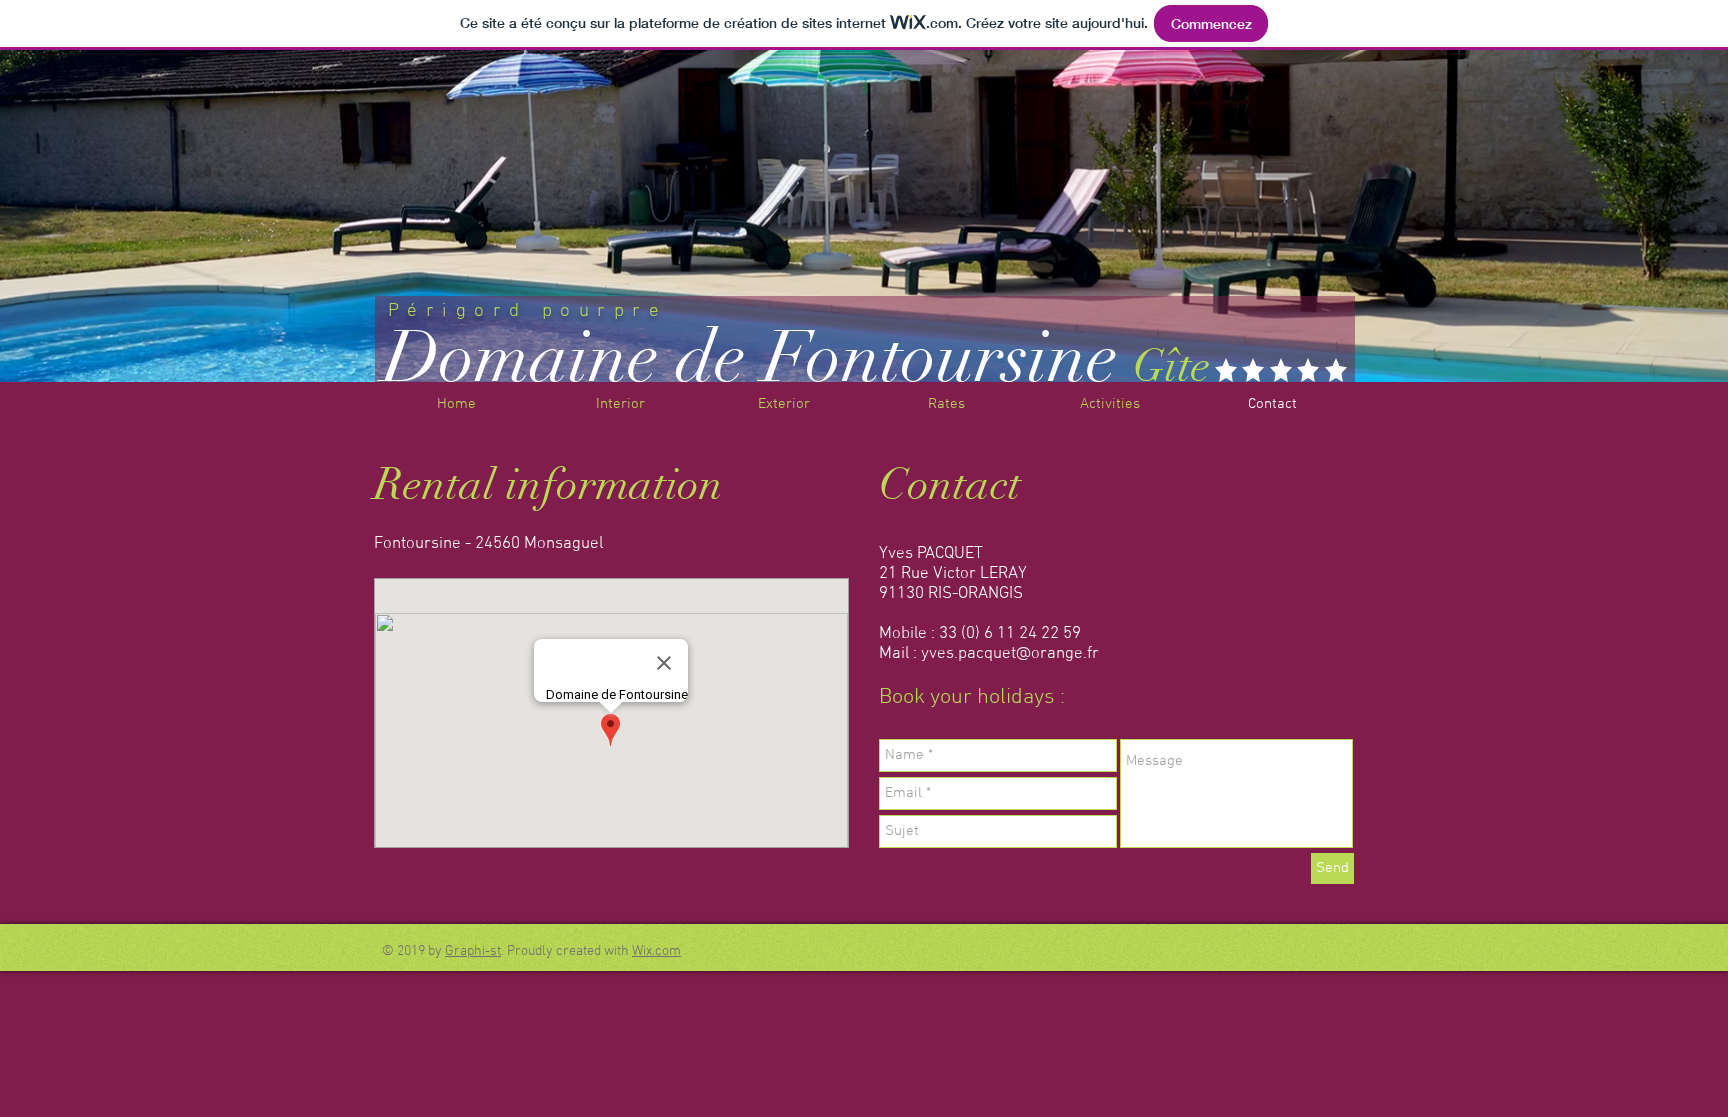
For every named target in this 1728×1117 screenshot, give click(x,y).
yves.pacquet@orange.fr (1010, 654)
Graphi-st (473, 951)
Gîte (1171, 366)
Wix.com (656, 951)
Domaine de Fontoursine (750, 357)
